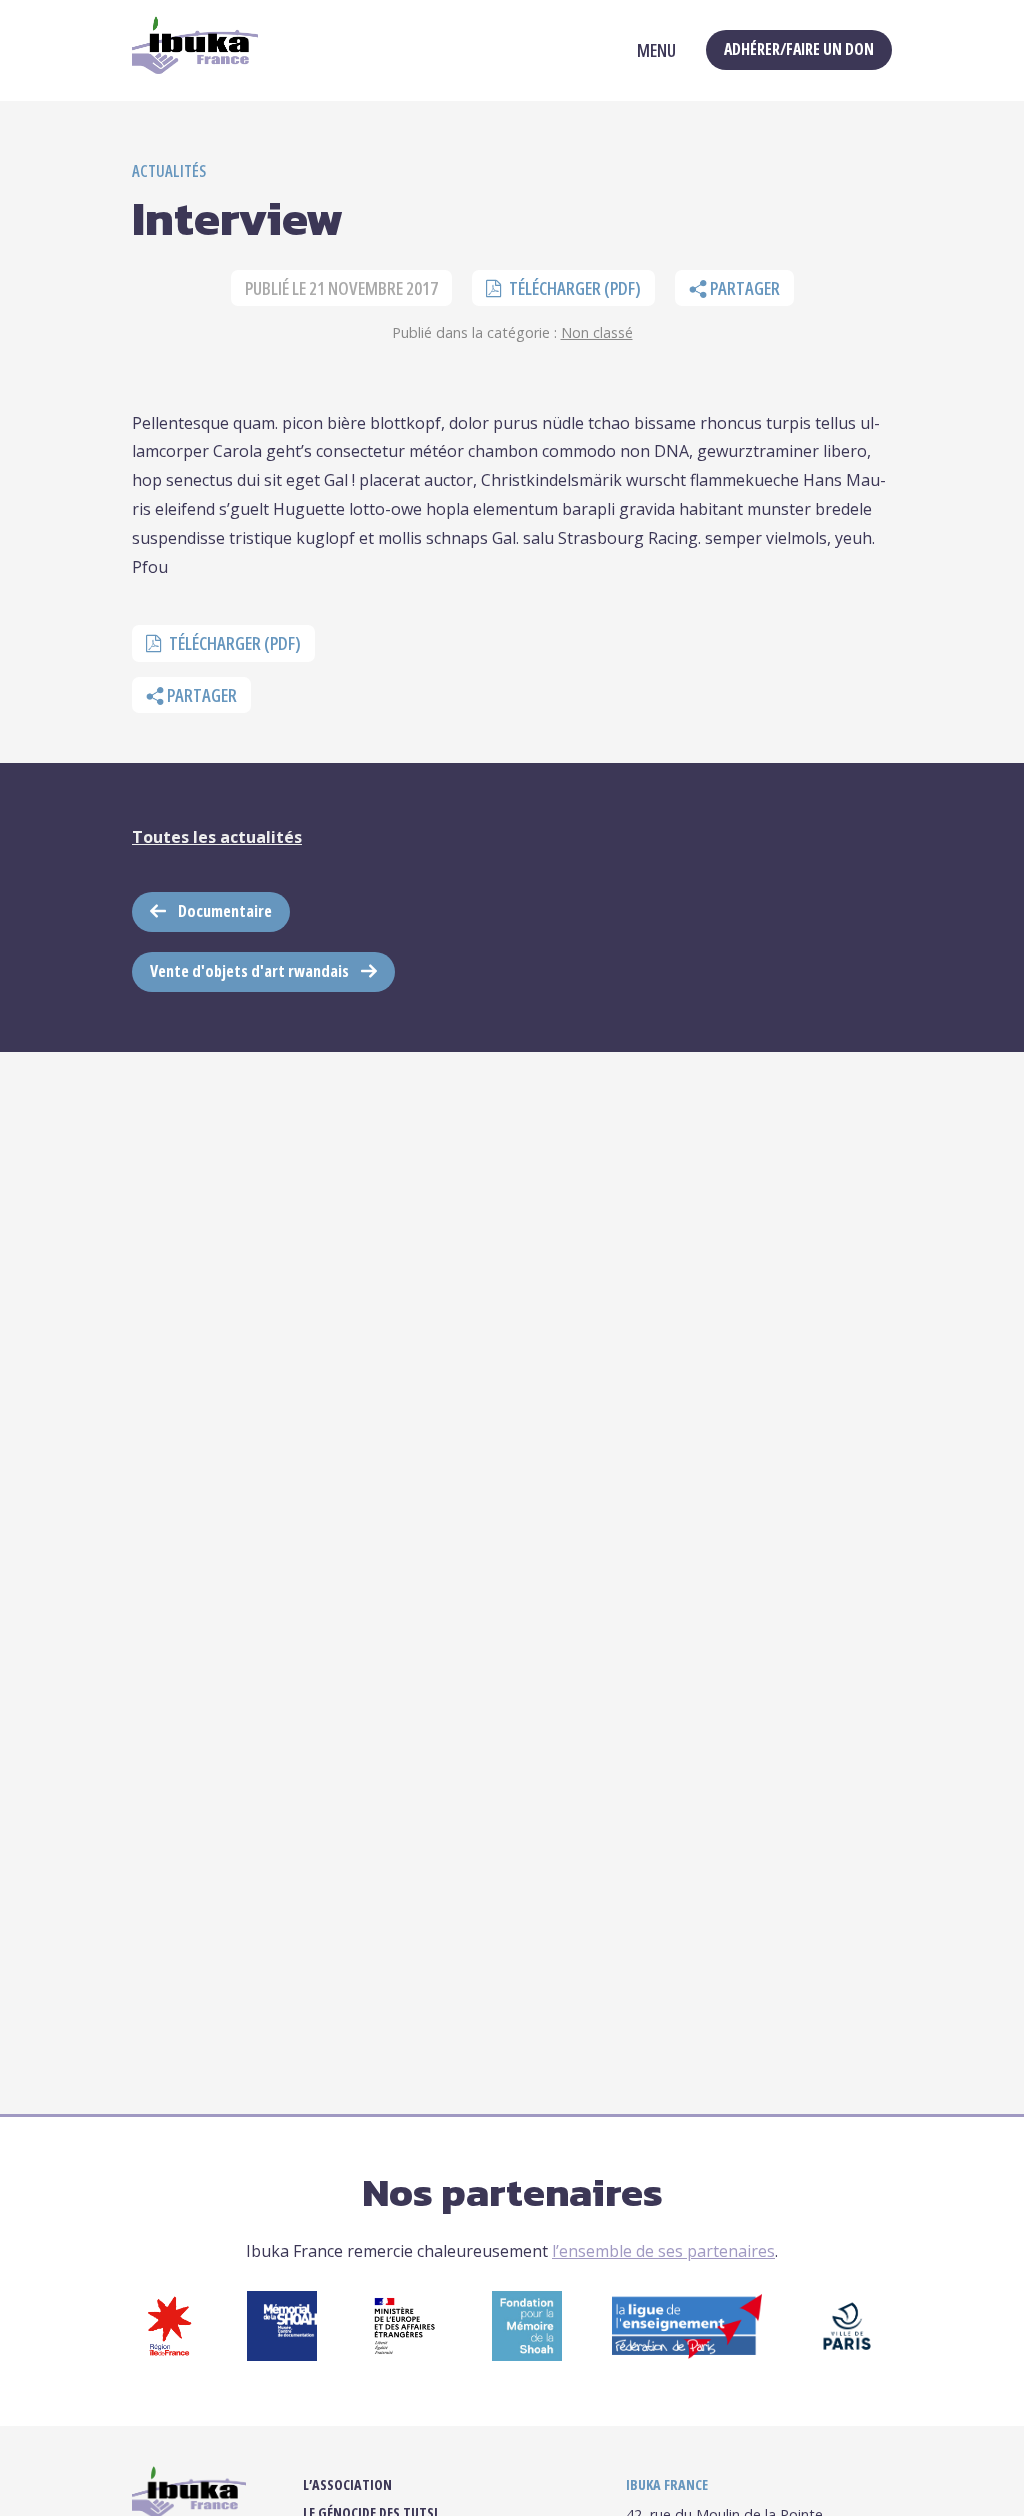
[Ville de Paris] (847, 2355)
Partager (743, 288)
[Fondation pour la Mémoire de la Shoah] (527, 2355)
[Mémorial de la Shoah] (282, 2355)
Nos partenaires (512, 2192)
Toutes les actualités (217, 837)
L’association (347, 2485)
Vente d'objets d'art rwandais (249, 971)
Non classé (597, 332)
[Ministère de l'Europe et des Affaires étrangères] (404, 2355)
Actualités (169, 171)
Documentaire (225, 911)
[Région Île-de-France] (169, 2355)
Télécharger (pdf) (573, 288)
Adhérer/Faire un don (799, 49)
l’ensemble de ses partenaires (663, 2251)
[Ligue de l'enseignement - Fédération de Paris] (687, 2353)
